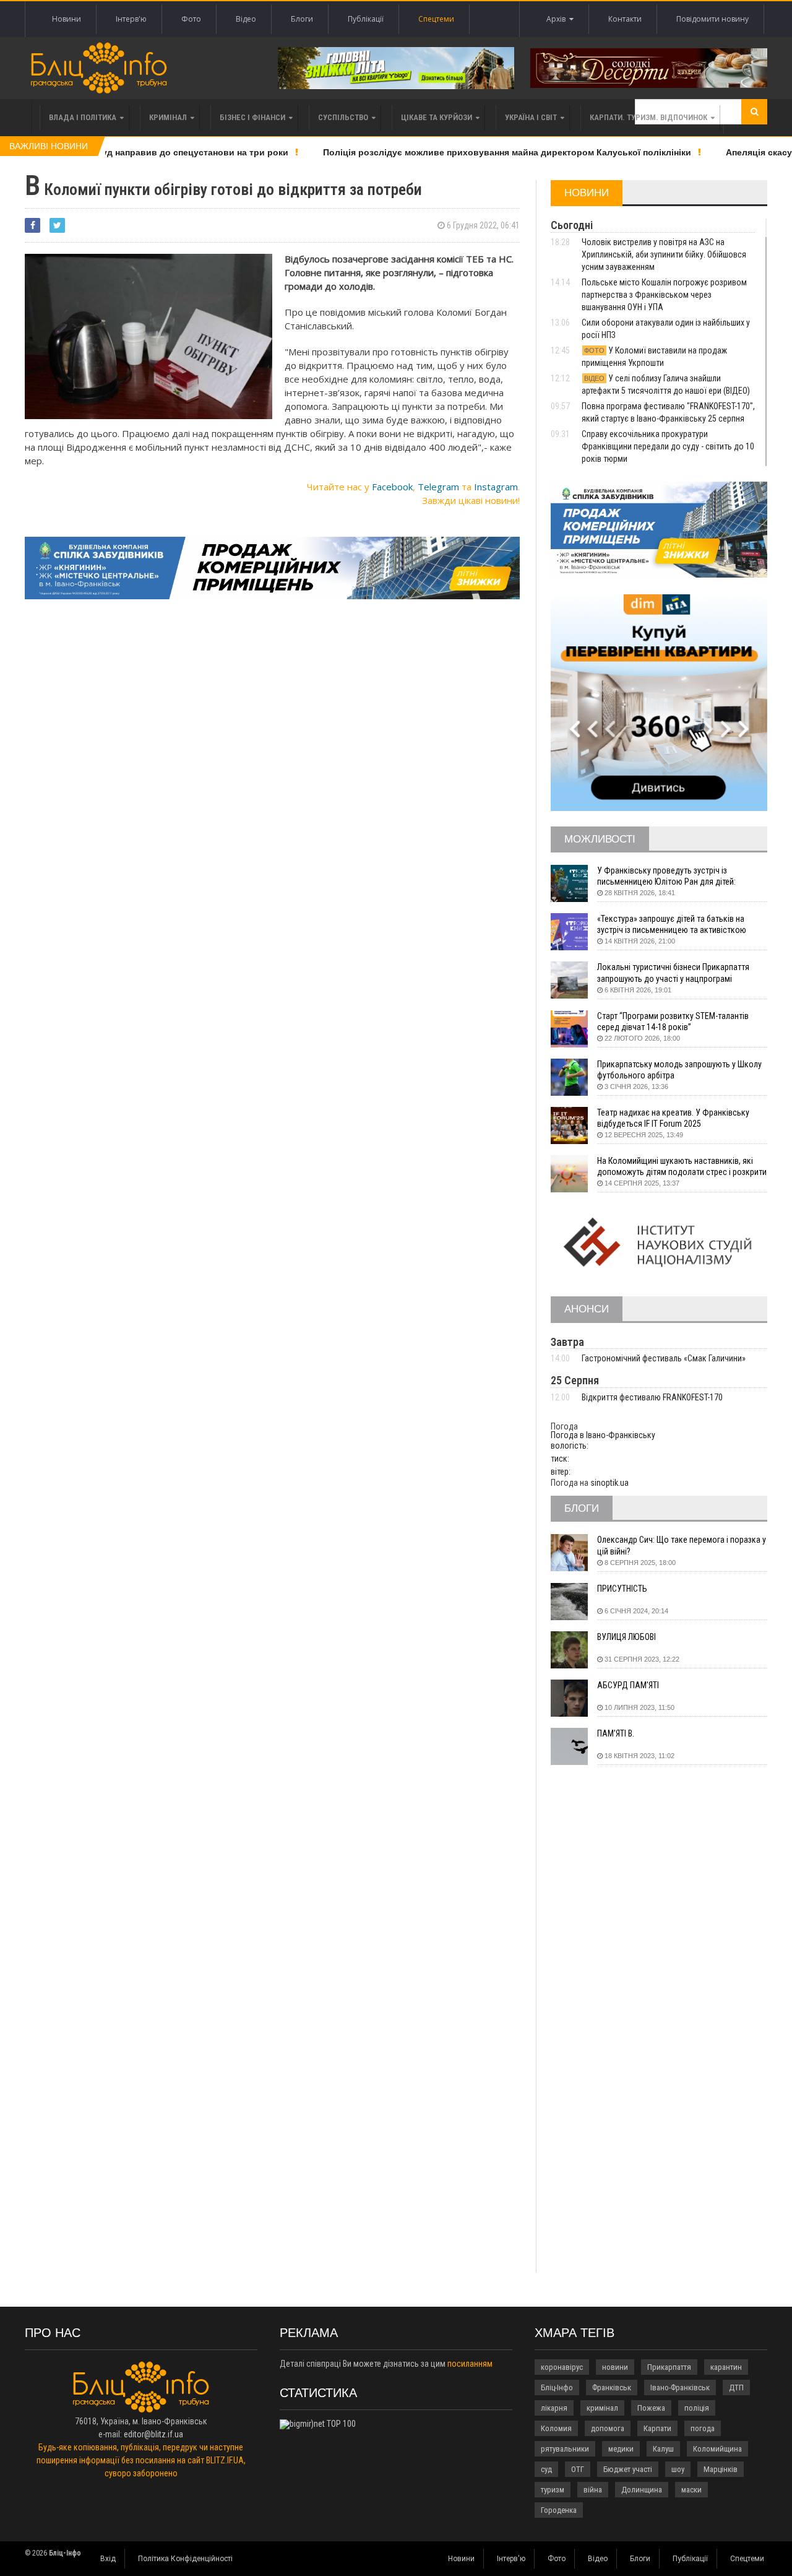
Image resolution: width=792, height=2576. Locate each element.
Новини (67, 19)
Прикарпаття (669, 2367)
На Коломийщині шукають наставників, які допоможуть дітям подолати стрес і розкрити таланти (682, 1167)
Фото (191, 19)
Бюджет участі (628, 2469)
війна (593, 2490)
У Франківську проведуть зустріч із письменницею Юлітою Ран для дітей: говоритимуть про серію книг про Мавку (671, 876)
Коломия (556, 2428)
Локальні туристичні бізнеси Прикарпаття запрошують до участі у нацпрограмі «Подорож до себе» (673, 973)
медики (621, 2449)
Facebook (392, 487)
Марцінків (721, 2469)
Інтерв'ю (131, 19)
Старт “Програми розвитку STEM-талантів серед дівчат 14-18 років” (673, 1021)
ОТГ (578, 2469)
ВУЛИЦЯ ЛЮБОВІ (626, 1637)
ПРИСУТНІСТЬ (622, 1589)
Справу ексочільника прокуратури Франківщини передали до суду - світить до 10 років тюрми (668, 446)
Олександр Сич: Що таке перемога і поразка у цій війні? (682, 1545)
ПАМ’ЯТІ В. (616, 1733)
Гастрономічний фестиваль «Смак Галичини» (664, 1358)
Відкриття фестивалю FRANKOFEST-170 (652, 1397)
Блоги (302, 19)
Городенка (559, 2510)
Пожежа (651, 2408)
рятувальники (565, 2449)
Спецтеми (436, 19)
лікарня (554, 2408)
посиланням (470, 2364)
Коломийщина (717, 2449)
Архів (558, 19)
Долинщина (642, 2490)
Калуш (663, 2449)
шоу (678, 2469)
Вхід (108, 2559)
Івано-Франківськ (680, 2387)
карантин (726, 2367)
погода (703, 2428)
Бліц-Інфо (557, 2387)
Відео (246, 19)
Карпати (657, 2428)
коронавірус (562, 2367)
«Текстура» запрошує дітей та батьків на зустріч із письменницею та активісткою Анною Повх (672, 925)
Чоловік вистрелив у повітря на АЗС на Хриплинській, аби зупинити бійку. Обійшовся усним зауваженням (664, 254)
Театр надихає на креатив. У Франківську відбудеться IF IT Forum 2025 (673, 1118)
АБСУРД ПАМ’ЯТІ (628, 1685)
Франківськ (612, 2387)
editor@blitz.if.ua (153, 2434)
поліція (697, 2408)
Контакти (625, 19)
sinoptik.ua (609, 1483)
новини (615, 2367)
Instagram (496, 487)
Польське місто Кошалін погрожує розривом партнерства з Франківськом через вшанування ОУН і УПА (664, 295)
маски (691, 2490)
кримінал (602, 2408)
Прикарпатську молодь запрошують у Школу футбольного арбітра (679, 1070)
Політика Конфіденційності (185, 2559)
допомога (608, 2428)
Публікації (366, 19)
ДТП (736, 2387)
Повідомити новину (712, 19)
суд (546, 2469)
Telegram (438, 487)
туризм (553, 2490)
